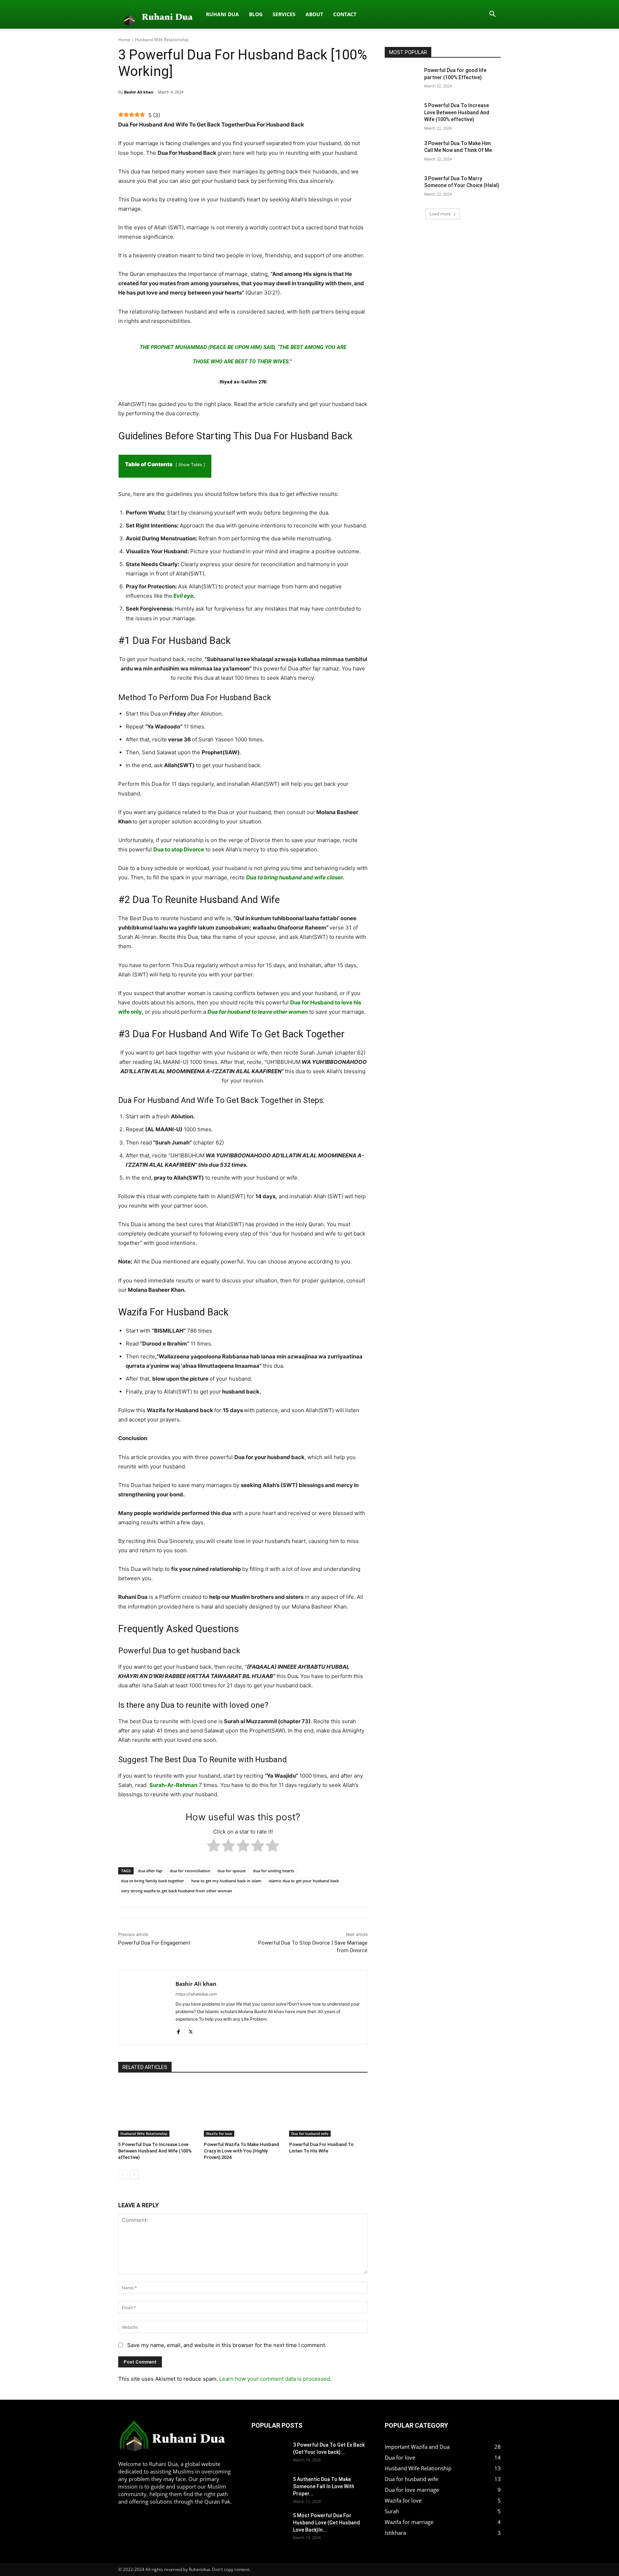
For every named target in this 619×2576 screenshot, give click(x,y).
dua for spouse (232, 1871)
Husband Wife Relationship (162, 40)
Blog (256, 14)
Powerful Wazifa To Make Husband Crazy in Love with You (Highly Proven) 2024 (241, 2151)
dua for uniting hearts (273, 1871)
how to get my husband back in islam (226, 1881)
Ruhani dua (222, 14)
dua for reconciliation (190, 1871)
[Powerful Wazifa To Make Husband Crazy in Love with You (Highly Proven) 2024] (243, 2109)
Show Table (191, 465)
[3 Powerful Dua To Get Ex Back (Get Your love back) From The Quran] (264, 2450)
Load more (440, 214)
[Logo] (160, 14)
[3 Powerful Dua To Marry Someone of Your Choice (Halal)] (402, 187)
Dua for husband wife (310, 2133)
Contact (345, 14)
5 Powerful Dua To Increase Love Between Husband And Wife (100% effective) (155, 2151)
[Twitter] (191, 2030)
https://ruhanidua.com (196, 1994)
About (314, 14)
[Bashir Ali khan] (147, 2007)
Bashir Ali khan (139, 92)
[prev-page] (123, 2175)
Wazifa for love (219, 2133)
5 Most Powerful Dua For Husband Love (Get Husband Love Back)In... (327, 2523)
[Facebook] (178, 2030)
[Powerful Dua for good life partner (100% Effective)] (402, 79)
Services (284, 14)
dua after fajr (150, 1871)
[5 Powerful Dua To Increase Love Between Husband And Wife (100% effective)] (157, 2109)
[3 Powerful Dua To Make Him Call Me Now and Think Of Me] (402, 152)
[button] (492, 15)
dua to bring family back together (153, 1881)
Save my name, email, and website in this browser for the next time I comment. (227, 2345)
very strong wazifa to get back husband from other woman (177, 1891)
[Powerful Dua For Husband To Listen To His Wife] (328, 2109)
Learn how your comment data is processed (275, 2379)
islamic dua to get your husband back (304, 1881)
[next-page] (134, 2175)
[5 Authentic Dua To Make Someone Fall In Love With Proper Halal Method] (264, 2484)
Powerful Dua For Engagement (154, 1943)
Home (124, 40)
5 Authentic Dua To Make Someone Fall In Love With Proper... (324, 2486)
